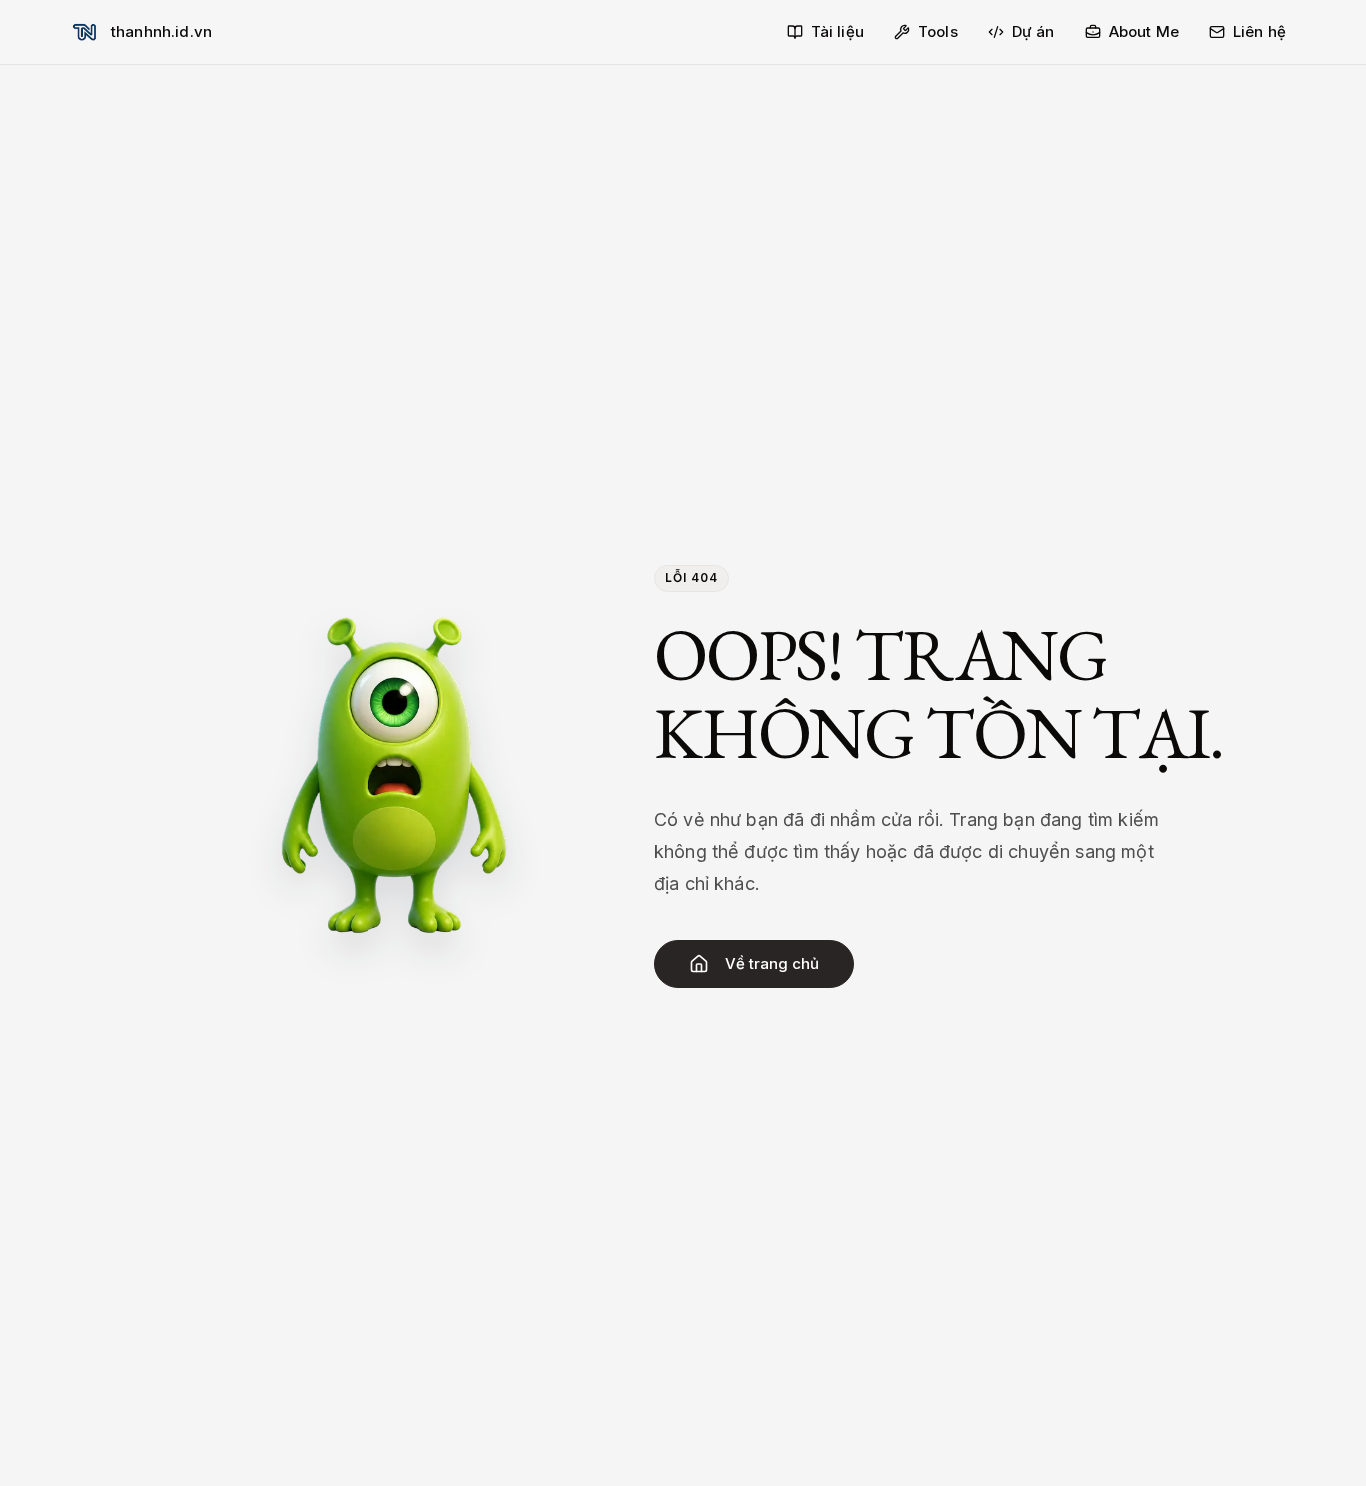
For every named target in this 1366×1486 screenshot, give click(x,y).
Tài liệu (837, 31)
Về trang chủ (772, 963)
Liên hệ (1259, 31)
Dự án (1033, 31)
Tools (938, 31)
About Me (1144, 31)
